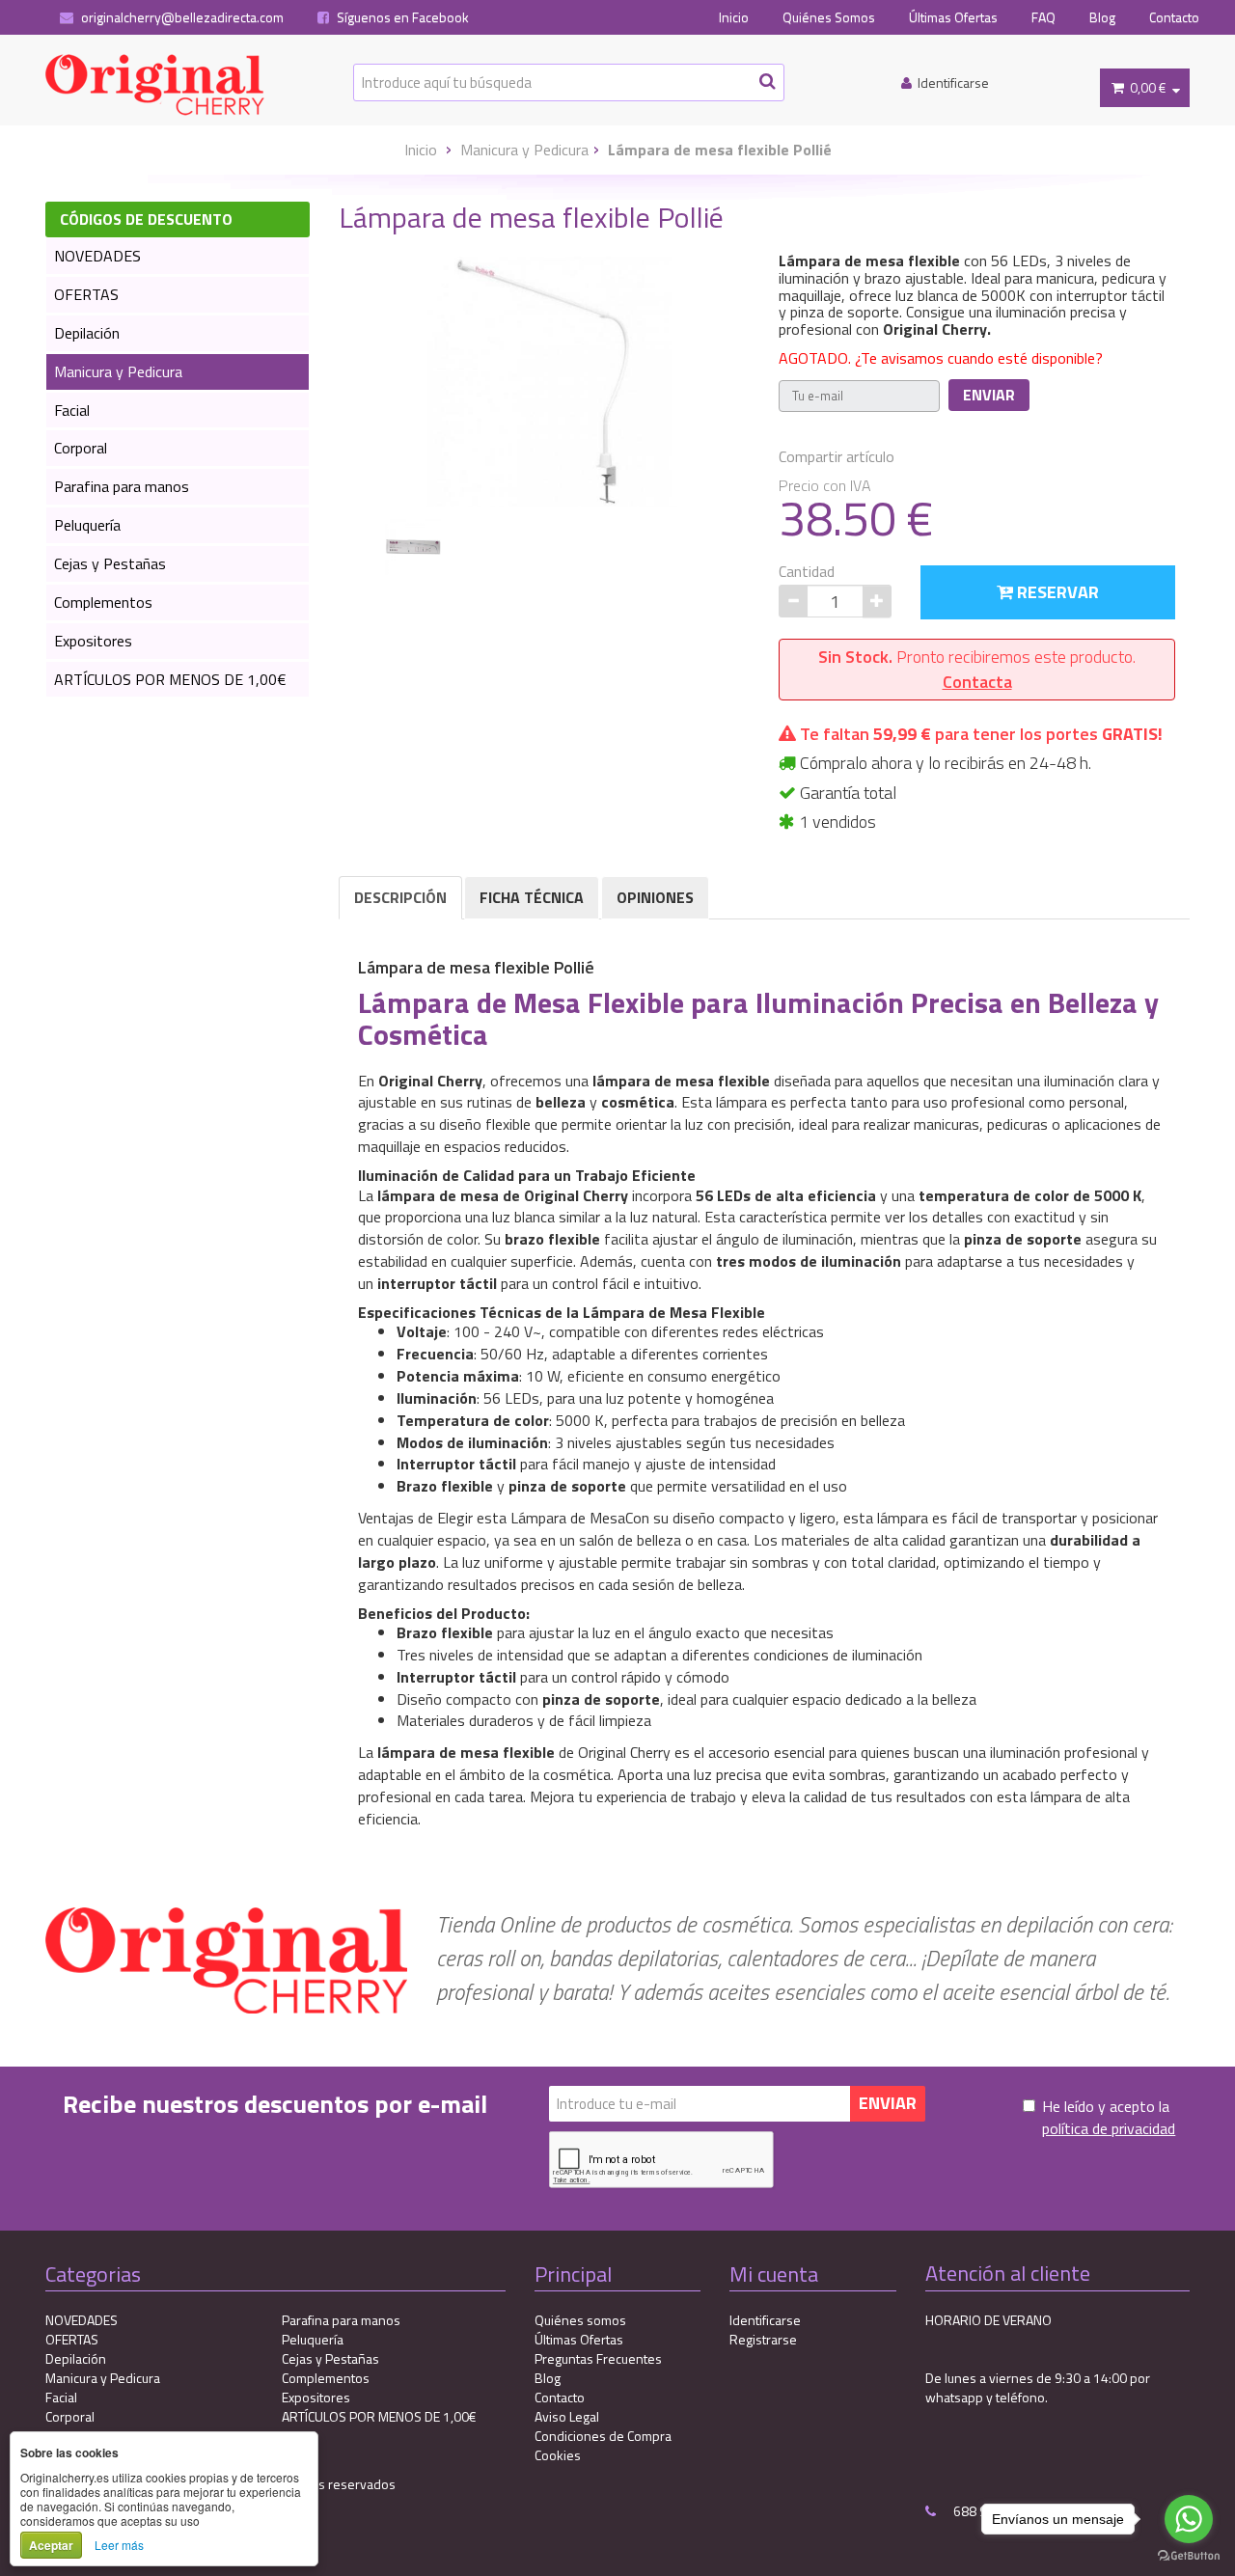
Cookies (558, 2455)
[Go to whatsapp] (1189, 2519)
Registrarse (763, 2339)
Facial (72, 410)
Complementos (103, 602)
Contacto (1174, 17)
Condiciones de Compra (603, 2436)
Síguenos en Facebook (401, 17)
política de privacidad (1109, 2128)
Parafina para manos (122, 486)
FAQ (1043, 17)
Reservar (1056, 592)
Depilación (87, 333)
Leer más (119, 2545)
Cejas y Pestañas (110, 563)
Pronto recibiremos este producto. (977, 669)
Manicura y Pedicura (524, 150)
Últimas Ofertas (953, 17)
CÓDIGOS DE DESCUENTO (146, 219)
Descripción (400, 897)
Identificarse (765, 2320)
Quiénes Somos (829, 17)
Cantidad (807, 572)
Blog (1102, 17)
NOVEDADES (97, 256)
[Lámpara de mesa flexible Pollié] (551, 380)
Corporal (81, 448)
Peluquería (87, 525)
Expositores (93, 641)
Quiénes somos (580, 2320)
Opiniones (655, 897)
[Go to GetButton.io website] (1189, 2556)
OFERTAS (86, 294)
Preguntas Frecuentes (598, 2358)
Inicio (734, 17)
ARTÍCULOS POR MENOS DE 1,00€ (170, 679)
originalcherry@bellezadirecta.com (181, 17)
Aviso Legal (567, 2416)
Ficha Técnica (532, 897)
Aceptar (51, 2545)
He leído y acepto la (1109, 2118)
